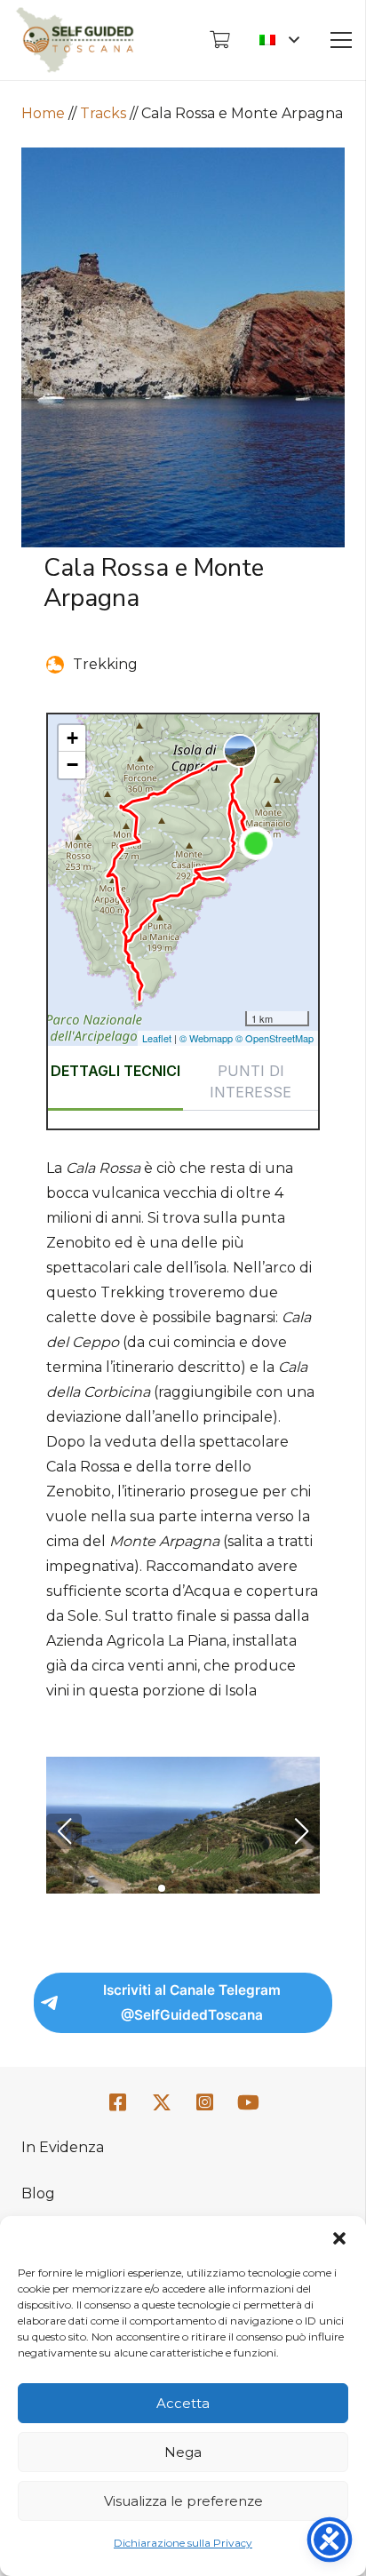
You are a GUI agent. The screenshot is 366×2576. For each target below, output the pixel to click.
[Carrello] (219, 40)
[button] (339, 2238)
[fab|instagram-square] (205, 2103)
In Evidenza (63, 2147)
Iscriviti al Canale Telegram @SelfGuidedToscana (192, 2002)
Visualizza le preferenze (183, 2501)
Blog (38, 2193)
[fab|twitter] (162, 2103)
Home (43, 113)
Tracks (103, 113)
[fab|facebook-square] (118, 2103)
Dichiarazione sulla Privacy (183, 2543)
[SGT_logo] (75, 40)
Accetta (183, 2403)
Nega (183, 2452)
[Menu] (341, 40)
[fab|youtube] (248, 2103)
